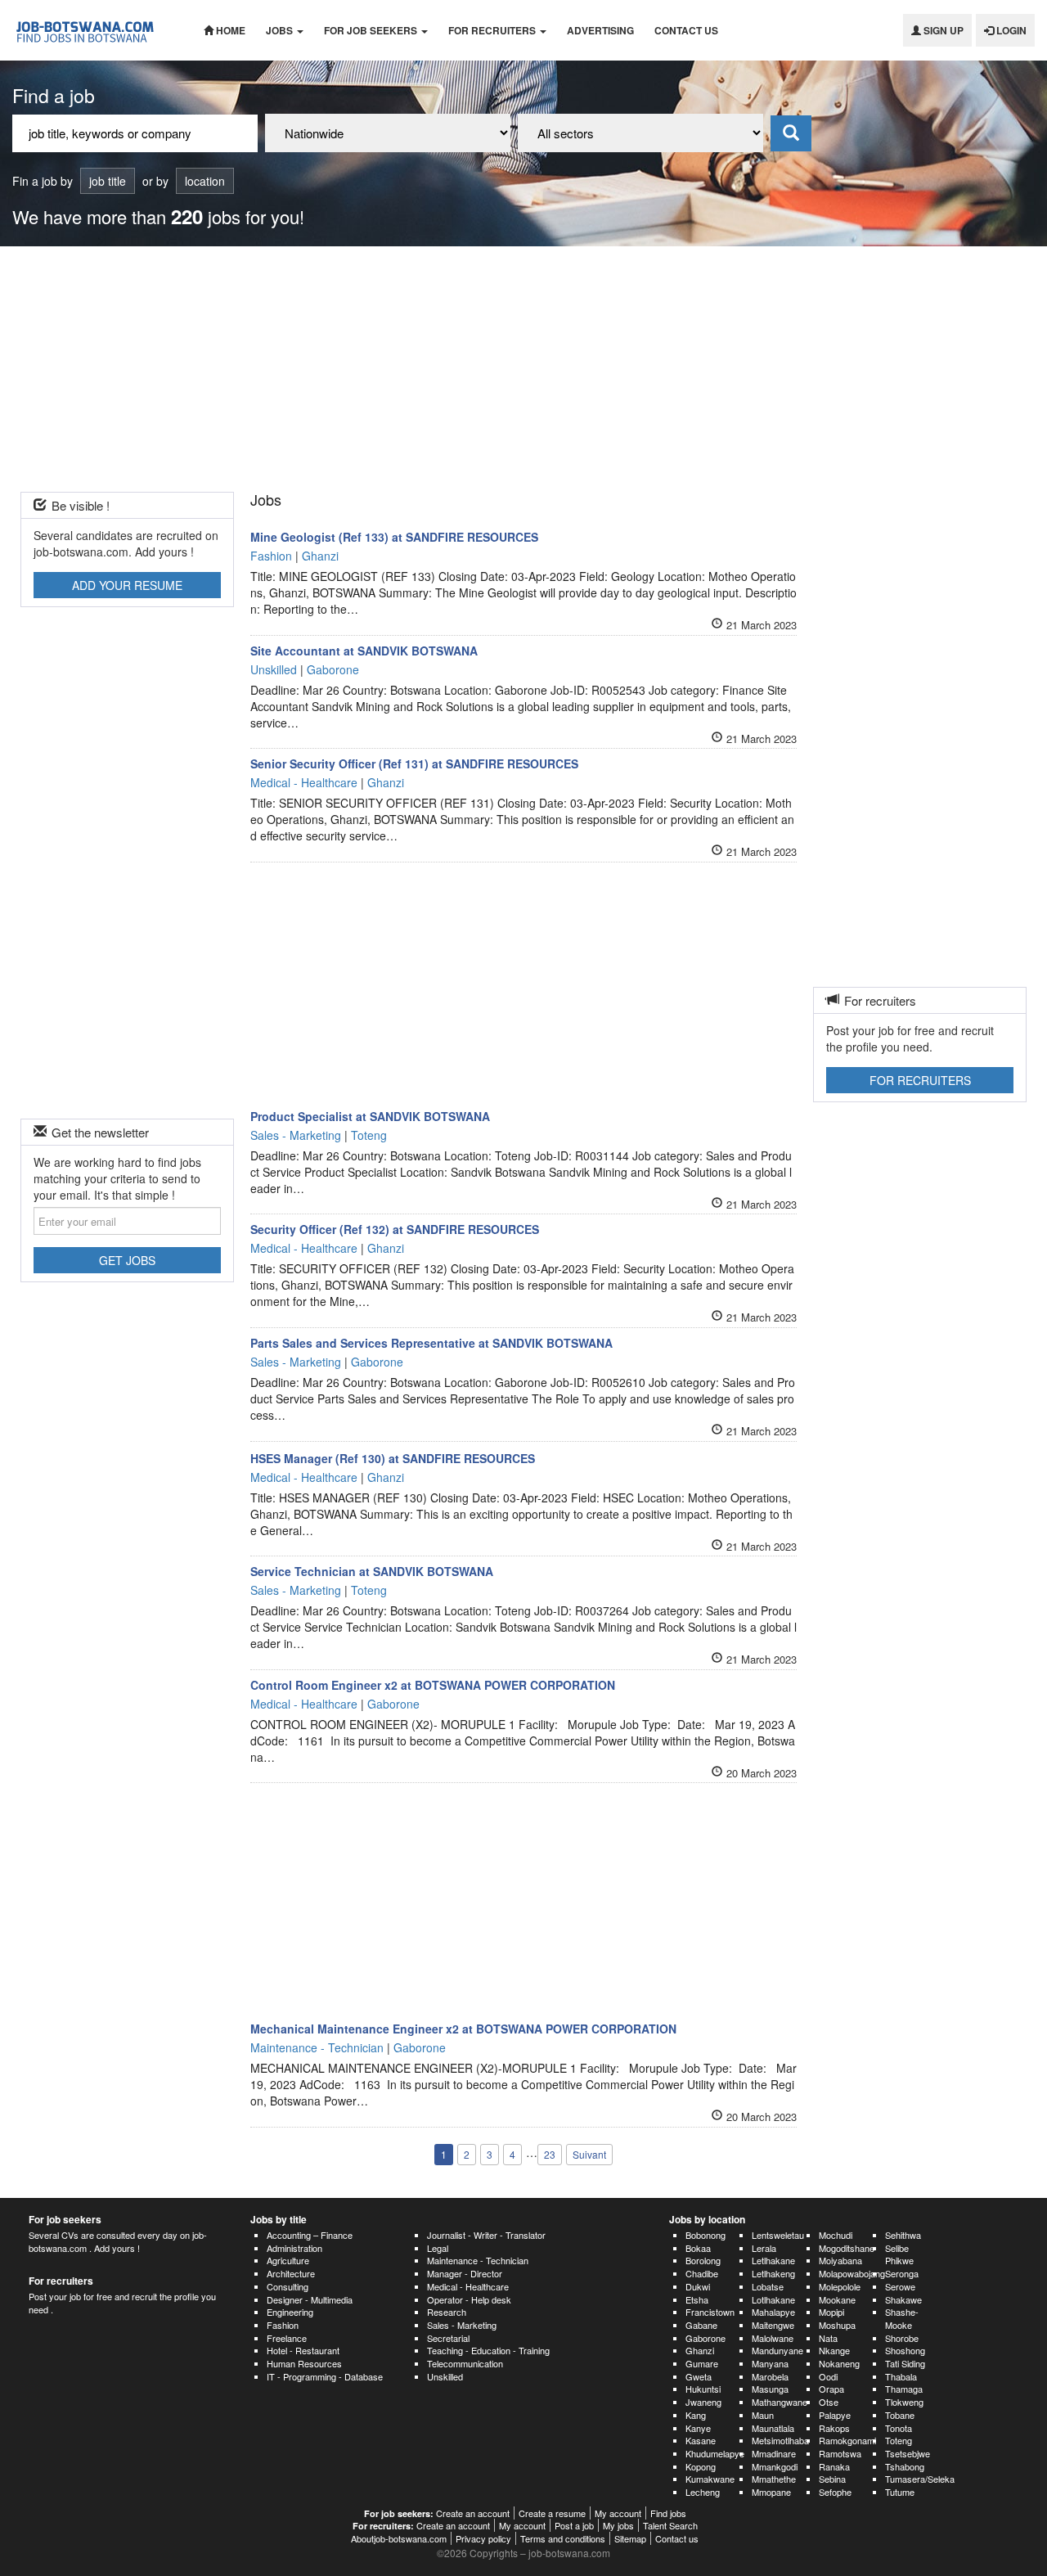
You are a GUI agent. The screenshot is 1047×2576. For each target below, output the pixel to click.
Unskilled (445, 2376)
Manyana (770, 2363)
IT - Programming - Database (325, 2376)
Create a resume (552, 2513)
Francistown (710, 2312)
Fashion (283, 2325)
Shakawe (903, 2299)
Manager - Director (465, 2273)
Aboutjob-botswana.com (399, 2538)
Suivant (589, 2154)
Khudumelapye (715, 2453)
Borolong (703, 2260)
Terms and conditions (563, 2538)
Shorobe (902, 2338)
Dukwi (698, 2286)
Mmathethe (774, 2479)
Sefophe (835, 2492)
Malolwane (773, 2338)
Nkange (834, 2350)
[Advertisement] (523, 369)
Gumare (702, 2363)
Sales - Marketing (462, 2325)
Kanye (698, 2428)
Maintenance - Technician (478, 2260)
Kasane (701, 2440)
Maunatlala (773, 2428)
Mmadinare (774, 2453)
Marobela (770, 2376)
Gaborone (705, 2338)
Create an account (473, 2513)
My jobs (618, 2525)
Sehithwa (903, 2235)
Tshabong (905, 2466)
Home (229, 30)
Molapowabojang (852, 2273)
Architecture (291, 2273)
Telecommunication (465, 2363)
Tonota (899, 2428)
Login (1010, 30)
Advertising (600, 30)
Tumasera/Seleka (920, 2479)
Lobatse (768, 2286)
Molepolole (840, 2286)
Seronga (902, 2273)
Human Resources (304, 2363)
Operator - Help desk (469, 2299)
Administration (294, 2248)
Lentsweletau (778, 2235)
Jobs (281, 30)
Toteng (899, 2440)
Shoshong (905, 2350)
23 (550, 2154)
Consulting (288, 2286)
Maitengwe (773, 2325)
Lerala (764, 2248)
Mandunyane (777, 2350)
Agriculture (288, 2260)
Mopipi (831, 2312)
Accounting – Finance (310, 2235)
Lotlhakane (773, 2299)
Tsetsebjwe (908, 2453)
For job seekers (372, 30)
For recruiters (493, 30)
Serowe (900, 2286)
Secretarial (448, 2338)
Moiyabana (840, 2260)
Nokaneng (839, 2363)
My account (618, 2513)
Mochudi (836, 2235)
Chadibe (702, 2273)
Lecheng (703, 2492)
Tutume (900, 2492)
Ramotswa (840, 2453)
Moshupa (837, 2325)
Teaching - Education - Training (488, 2350)
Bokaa (698, 2248)
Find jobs (668, 2513)
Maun (763, 2415)
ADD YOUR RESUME (127, 585)
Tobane (900, 2415)
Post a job (574, 2525)
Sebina (832, 2479)
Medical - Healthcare (468, 2286)
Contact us (686, 30)
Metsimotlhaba (780, 2440)
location (205, 181)
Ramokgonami (847, 2440)
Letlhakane (773, 2260)
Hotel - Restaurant (303, 2350)
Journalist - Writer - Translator (486, 2235)
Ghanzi (700, 2350)
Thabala (901, 2376)
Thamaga (904, 2389)
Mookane (837, 2299)
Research (447, 2312)
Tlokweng (904, 2402)
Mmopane (771, 2492)
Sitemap (630, 2538)
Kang (696, 2415)
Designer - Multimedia (310, 2299)
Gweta (699, 2376)
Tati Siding (905, 2363)
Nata (828, 2338)
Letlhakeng (773, 2273)
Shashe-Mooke (902, 2318)
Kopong (701, 2466)
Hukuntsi (703, 2389)
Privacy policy (483, 2538)
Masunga (770, 2389)
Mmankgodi (775, 2466)
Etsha (697, 2299)
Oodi (828, 2376)
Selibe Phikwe (899, 2254)
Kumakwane (710, 2479)
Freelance (287, 2338)
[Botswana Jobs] (96, 30)
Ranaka (834, 2466)
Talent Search (670, 2525)
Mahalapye (773, 2312)
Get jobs (127, 1260)
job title (108, 181)
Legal (438, 2248)
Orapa (831, 2389)
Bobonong (705, 2235)
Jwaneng (703, 2402)
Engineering (290, 2312)
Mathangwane (780, 2402)
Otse (829, 2402)
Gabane (701, 2325)
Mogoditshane (847, 2248)
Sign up (942, 30)
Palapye (835, 2415)
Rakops (834, 2428)
